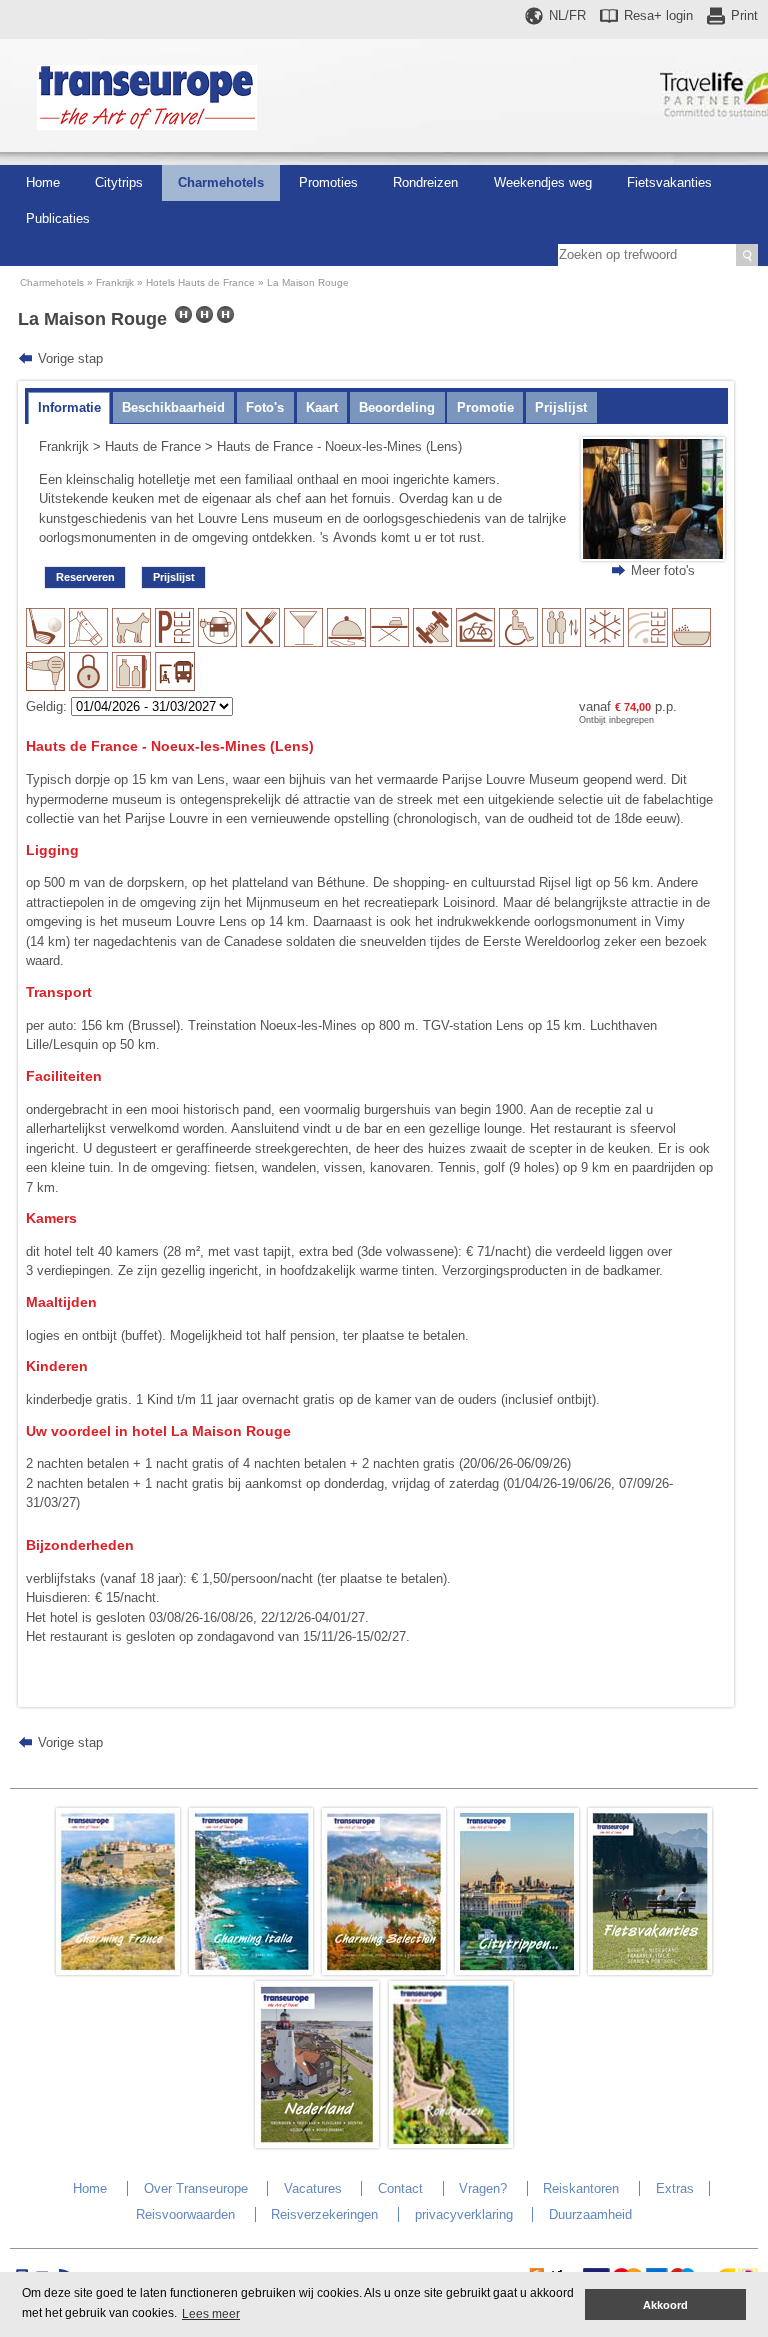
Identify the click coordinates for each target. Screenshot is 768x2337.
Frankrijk (115, 282)
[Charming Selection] (384, 1970)
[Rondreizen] (451, 2143)
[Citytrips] (517, 1970)
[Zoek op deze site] (747, 255)
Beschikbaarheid (173, 407)
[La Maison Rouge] (653, 556)
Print (744, 15)
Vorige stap (70, 358)
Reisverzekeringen (324, 2214)
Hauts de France (153, 446)
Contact (400, 2188)
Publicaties (58, 218)
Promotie (485, 407)
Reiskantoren (581, 2188)
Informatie (69, 407)
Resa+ (658, 15)
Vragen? (483, 2188)
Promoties (328, 182)
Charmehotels (221, 182)
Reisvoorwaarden (185, 2214)
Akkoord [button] (665, 2305)
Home (43, 182)
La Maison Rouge (308, 282)
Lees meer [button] (211, 2314)
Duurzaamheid (590, 2214)
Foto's (265, 407)
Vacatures (313, 2188)
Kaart (322, 407)
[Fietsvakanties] (650, 1970)
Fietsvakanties (669, 182)
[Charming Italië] (251, 1970)
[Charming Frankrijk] (118, 1970)
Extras (675, 2188)
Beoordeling (397, 407)
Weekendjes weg (543, 182)
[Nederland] (317, 2143)
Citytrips (119, 182)
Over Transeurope (196, 2188)
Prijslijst (561, 407)
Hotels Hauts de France (200, 282)
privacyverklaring (464, 2214)
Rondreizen (425, 182)
